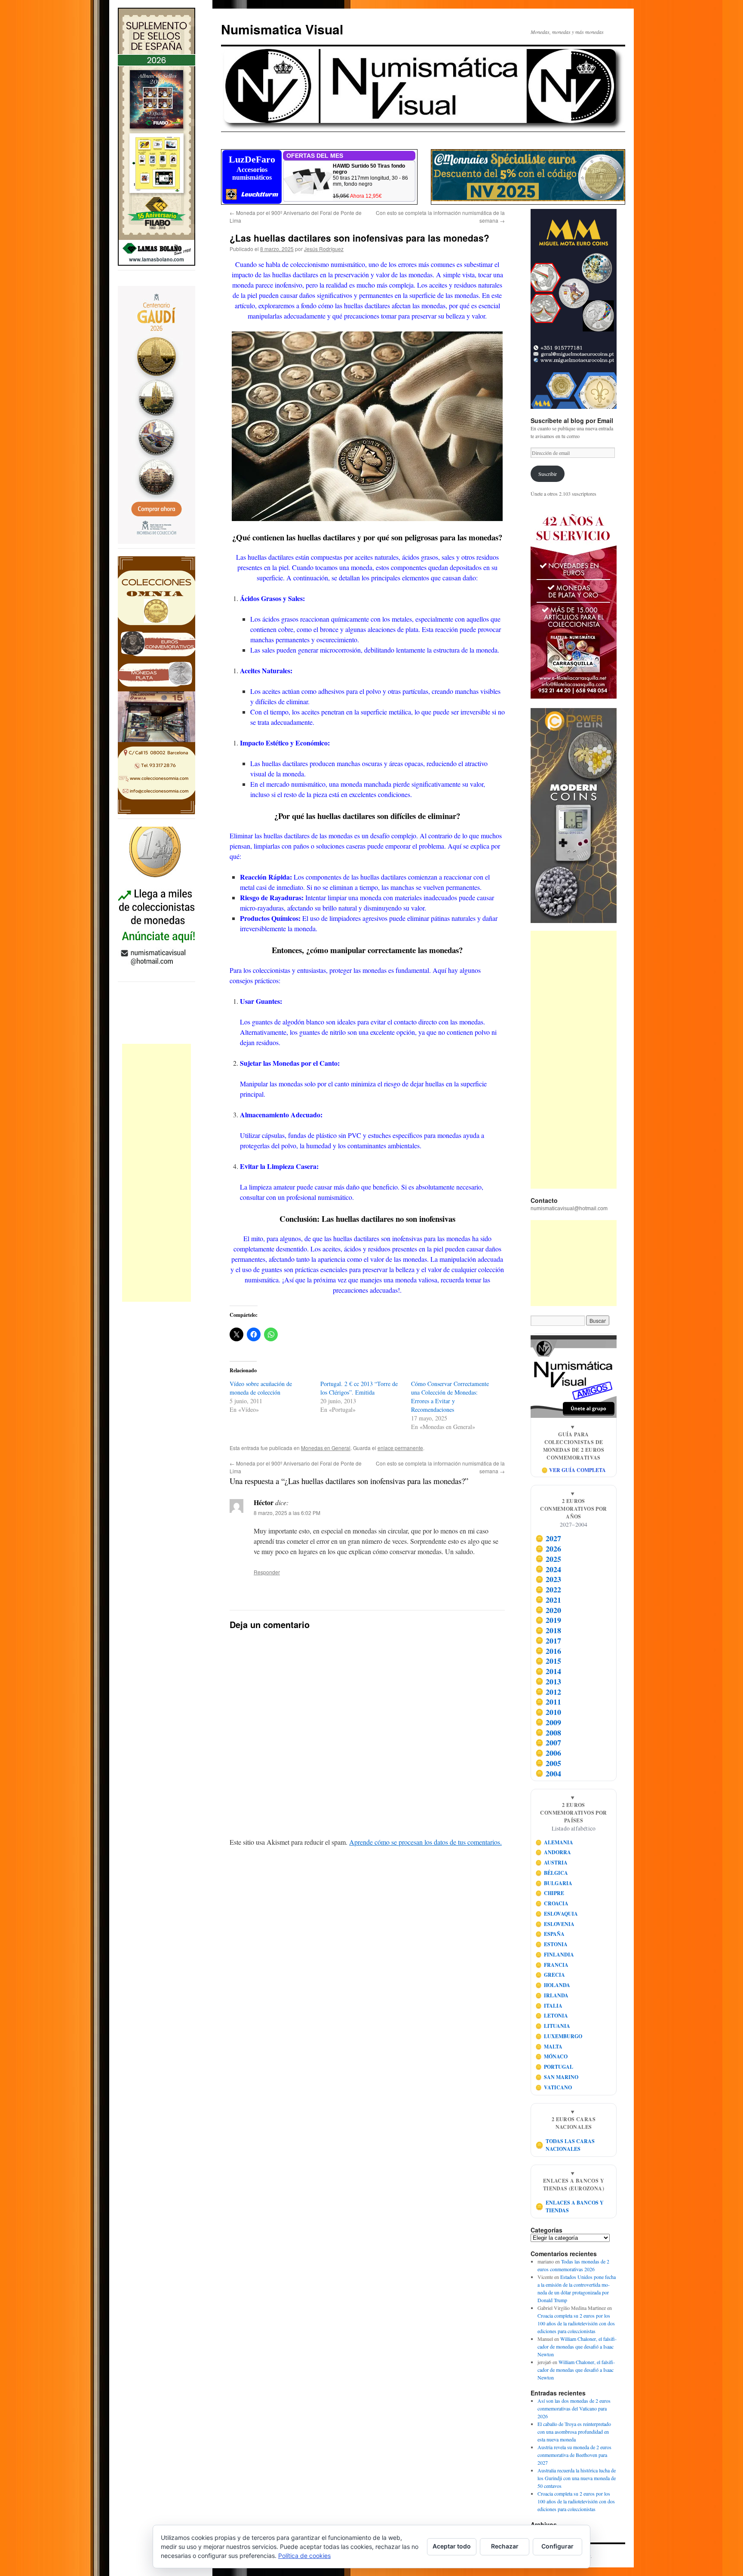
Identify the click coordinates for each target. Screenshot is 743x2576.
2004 (548, 1773)
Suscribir (548, 474)
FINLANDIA (555, 1955)
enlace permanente (400, 1448)
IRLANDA (552, 1995)
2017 (548, 1641)
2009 (548, 1722)
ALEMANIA (554, 1842)
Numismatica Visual (282, 29)
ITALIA (549, 2006)
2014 (548, 1671)
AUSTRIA (552, 1863)
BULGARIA (554, 1883)
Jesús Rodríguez (324, 249)
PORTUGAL (554, 2067)
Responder (267, 1572)
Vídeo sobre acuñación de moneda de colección (261, 1388)
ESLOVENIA (555, 1924)
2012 (548, 1692)
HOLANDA (553, 1985)
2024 (548, 1569)
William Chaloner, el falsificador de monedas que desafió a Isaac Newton (577, 2346)
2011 (548, 1702)
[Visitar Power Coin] (574, 816)
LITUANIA (553, 2026)
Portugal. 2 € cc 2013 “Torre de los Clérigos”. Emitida (359, 1388)
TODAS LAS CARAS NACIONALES (565, 2145)
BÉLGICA (552, 1873)
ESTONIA (552, 1944)
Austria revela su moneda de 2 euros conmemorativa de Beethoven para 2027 (574, 2455)
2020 (548, 1610)
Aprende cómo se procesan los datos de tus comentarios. (425, 1842)
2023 (548, 1579)
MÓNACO (552, 2056)
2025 (548, 1559)
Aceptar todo (452, 2546)
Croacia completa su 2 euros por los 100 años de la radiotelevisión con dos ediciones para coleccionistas (576, 2323)
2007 (548, 1743)
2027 (548, 1539)
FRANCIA (552, 1965)
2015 (548, 1661)
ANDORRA (553, 1852)
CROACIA (552, 1903)
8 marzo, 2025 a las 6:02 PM (287, 1513)
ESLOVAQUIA (557, 1914)
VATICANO (554, 2087)
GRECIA (550, 1975)
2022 (548, 1589)
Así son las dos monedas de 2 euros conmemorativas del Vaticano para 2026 (574, 2408)
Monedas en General (326, 1448)
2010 (548, 1712)
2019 (548, 1620)
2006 (548, 1753)
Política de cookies (304, 2556)
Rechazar (505, 2546)
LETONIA (552, 2016)
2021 (548, 1600)
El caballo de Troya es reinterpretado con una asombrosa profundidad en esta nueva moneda (574, 2432)
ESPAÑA (550, 1934)
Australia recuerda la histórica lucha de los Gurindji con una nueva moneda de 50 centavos (577, 2478)
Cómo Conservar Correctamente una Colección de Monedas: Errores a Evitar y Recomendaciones (450, 1397)
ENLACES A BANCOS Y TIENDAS (570, 2206)
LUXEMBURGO (559, 2036)
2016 (548, 1651)
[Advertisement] (157, 1173)
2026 (548, 1549)
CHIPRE (550, 1893)
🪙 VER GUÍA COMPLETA (574, 1470)
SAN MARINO (557, 2077)
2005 (548, 1763)
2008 (548, 1733)
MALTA (549, 2047)
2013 (548, 1681)
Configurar (557, 2546)
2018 (548, 1630)
